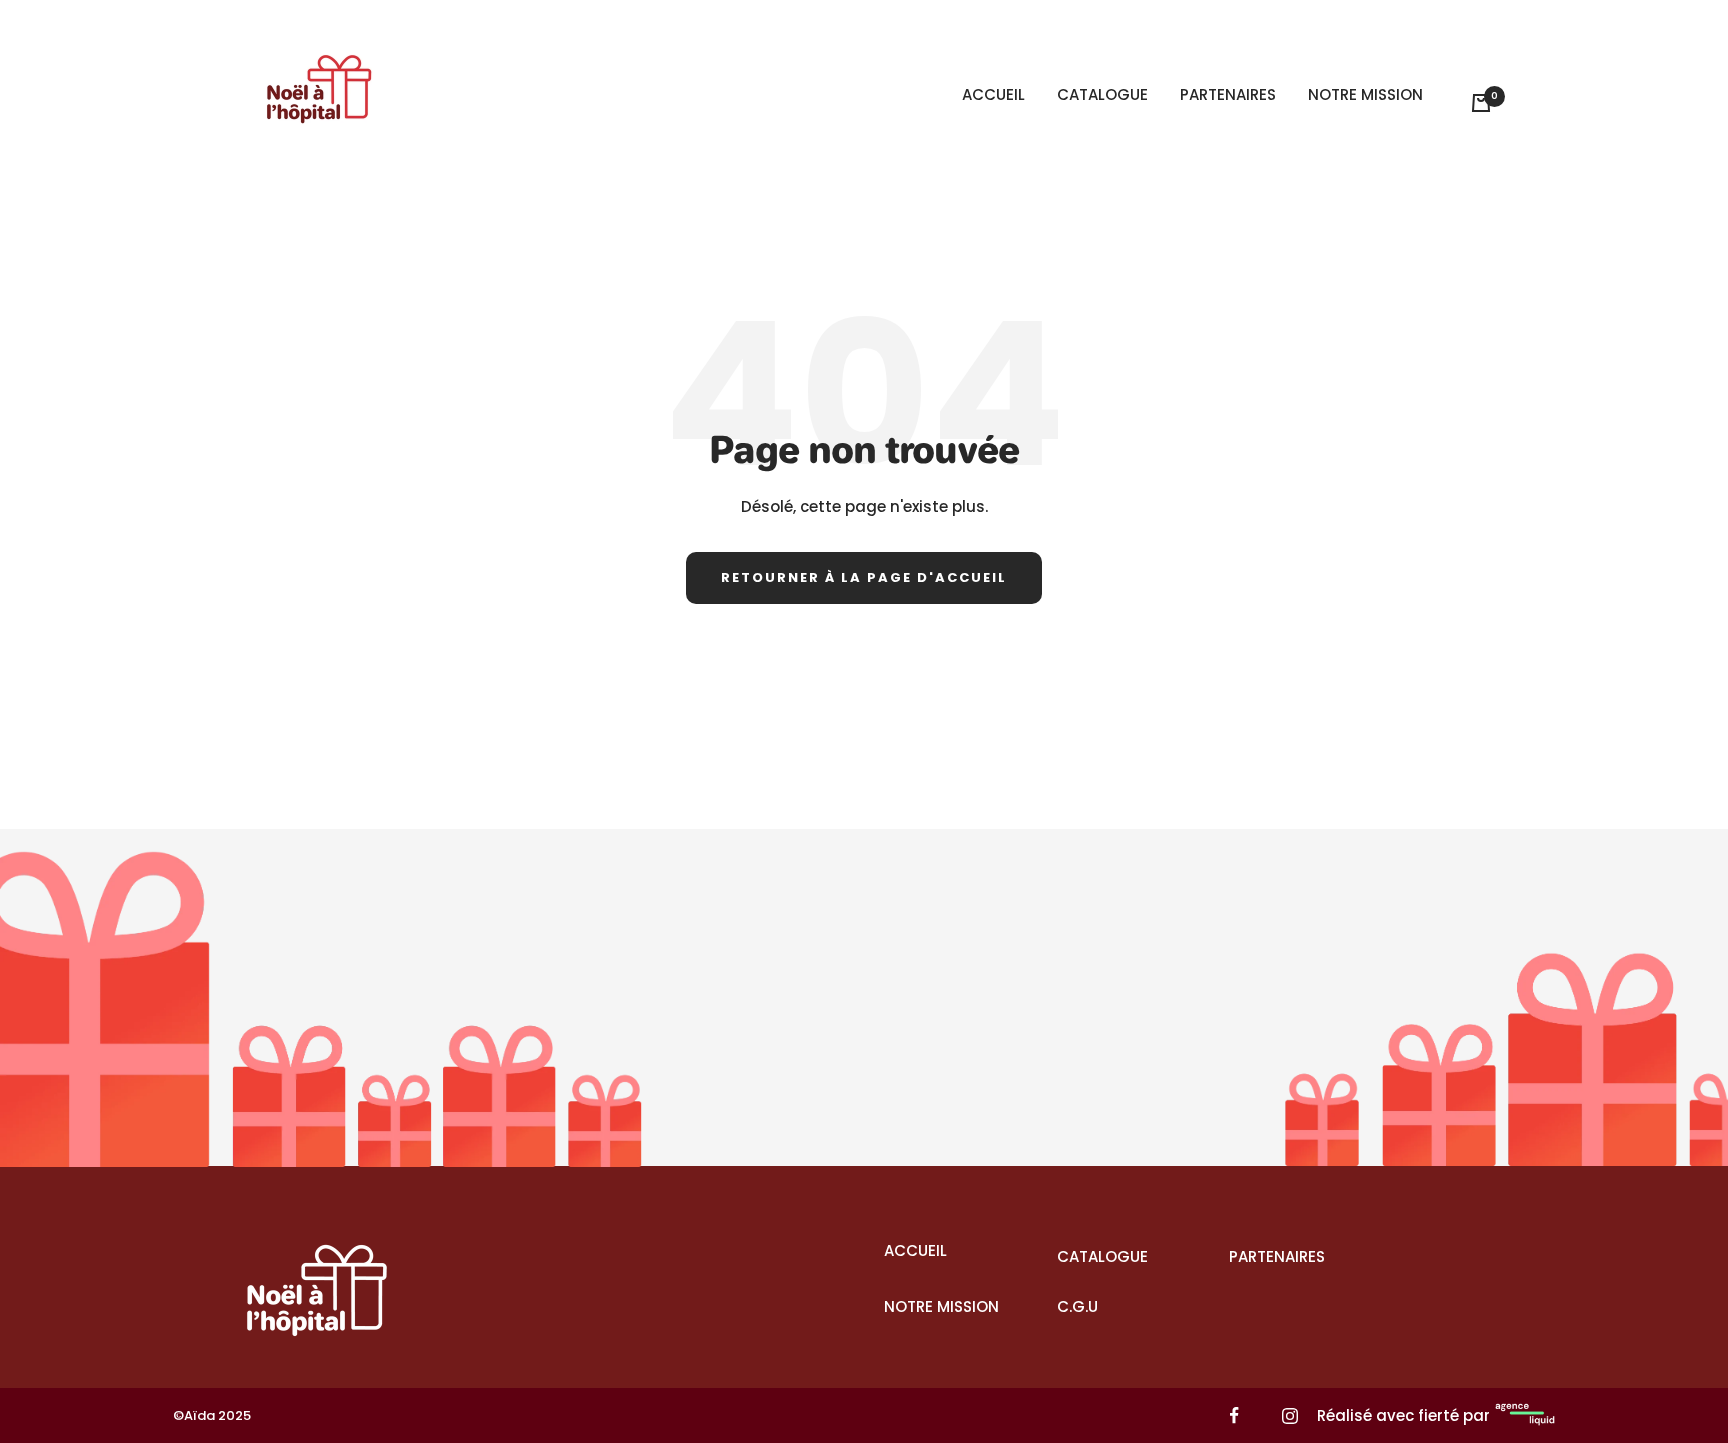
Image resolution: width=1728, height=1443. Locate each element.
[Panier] (1481, 103)
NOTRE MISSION (1365, 94)
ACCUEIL (993, 94)
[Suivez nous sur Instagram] (1289, 1415)
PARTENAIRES (1228, 94)
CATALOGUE (1102, 94)
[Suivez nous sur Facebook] (1234, 1415)
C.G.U (1077, 1306)
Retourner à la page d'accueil (864, 577)
